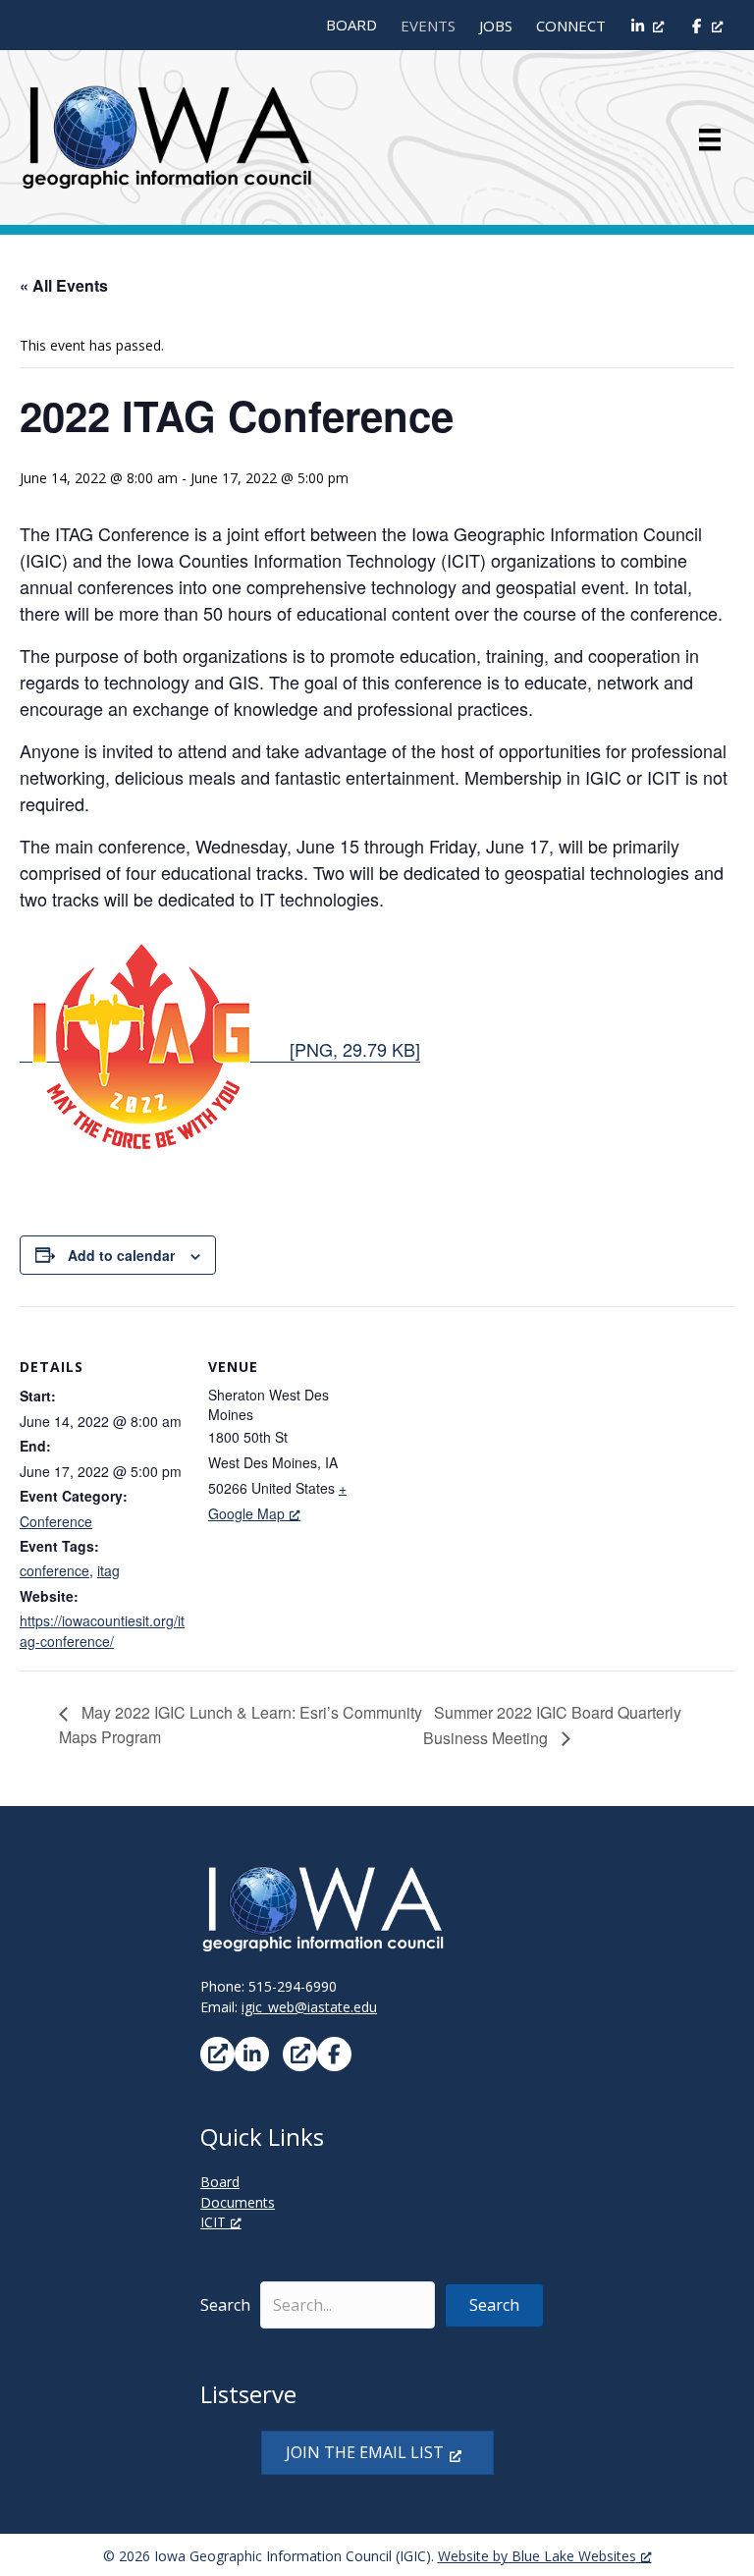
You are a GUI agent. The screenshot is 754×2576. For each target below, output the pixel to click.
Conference (56, 1521)
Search (225, 2305)
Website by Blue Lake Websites (537, 2556)
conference (54, 1570)
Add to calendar (121, 1256)
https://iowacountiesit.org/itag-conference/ (102, 1630)
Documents (238, 2202)
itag (108, 1570)
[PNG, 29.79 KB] (352, 1049)
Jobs (496, 26)
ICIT (213, 2222)
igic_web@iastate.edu (309, 2007)
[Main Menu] (710, 139)
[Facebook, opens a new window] (705, 26)
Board (351, 25)
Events (428, 26)
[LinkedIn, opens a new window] (647, 26)
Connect (571, 26)
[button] (494, 2305)
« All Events (64, 285)
